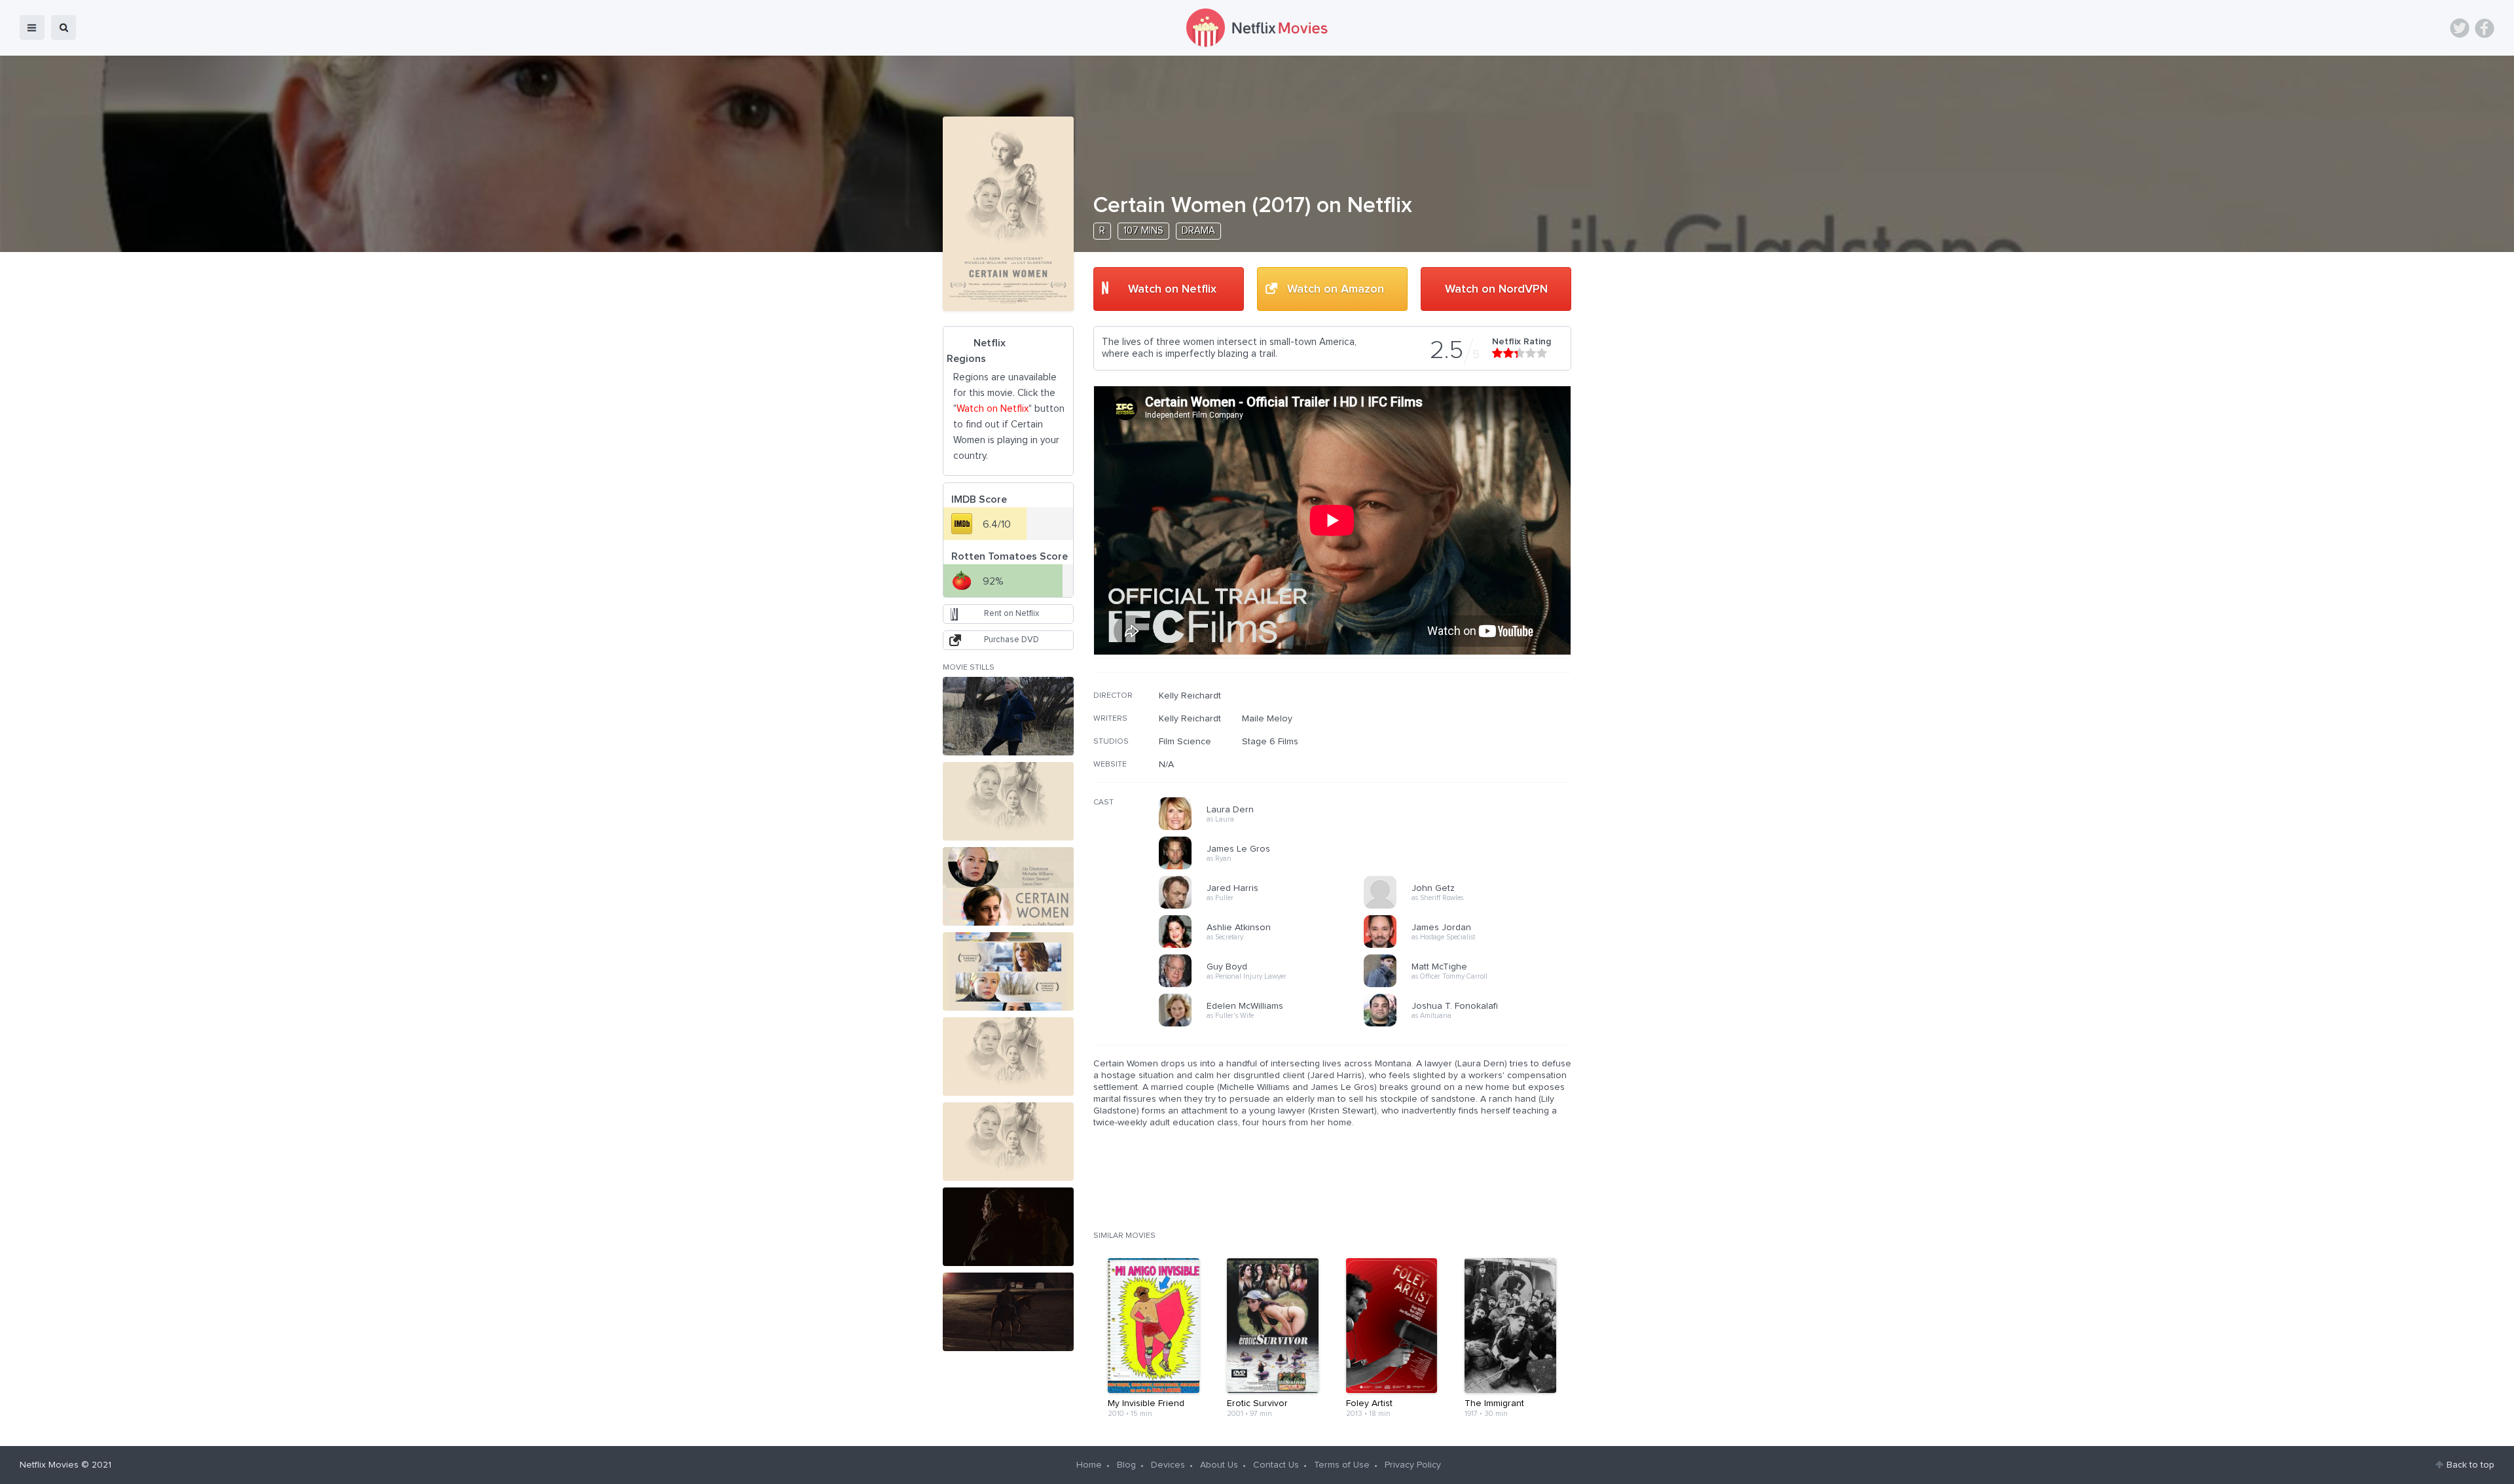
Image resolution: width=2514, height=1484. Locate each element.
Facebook (2485, 28)
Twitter (2460, 28)
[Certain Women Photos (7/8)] (1008, 1227)
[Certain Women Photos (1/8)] (1008, 716)
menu (32, 27)
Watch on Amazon (1336, 289)
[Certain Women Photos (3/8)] (1008, 886)
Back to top (2470, 1465)
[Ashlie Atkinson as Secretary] (1266, 946)
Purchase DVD (1011, 640)
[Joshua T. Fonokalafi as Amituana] (1470, 1024)
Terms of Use (1342, 1465)
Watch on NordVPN (1496, 289)
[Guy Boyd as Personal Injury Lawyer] (1266, 985)
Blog (1126, 1465)
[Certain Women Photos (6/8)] (1008, 1142)
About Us (1219, 1465)
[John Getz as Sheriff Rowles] (1470, 907)
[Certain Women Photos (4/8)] (1008, 971)
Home (1089, 1465)
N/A (1166, 765)
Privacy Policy (1413, 1465)
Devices (1168, 1465)
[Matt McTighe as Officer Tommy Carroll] (1470, 985)
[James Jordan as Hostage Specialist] (1470, 946)
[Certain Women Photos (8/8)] (1008, 1312)
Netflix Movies (49, 1465)
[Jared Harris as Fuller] (1266, 907)
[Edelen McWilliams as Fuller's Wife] (1266, 1024)
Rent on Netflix (1011, 614)
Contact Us (1276, 1465)
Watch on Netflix (1172, 289)
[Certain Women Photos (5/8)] (1008, 1057)
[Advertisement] (1473, 774)
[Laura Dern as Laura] (1266, 828)
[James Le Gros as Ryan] (1266, 867)
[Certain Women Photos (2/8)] (1008, 801)
